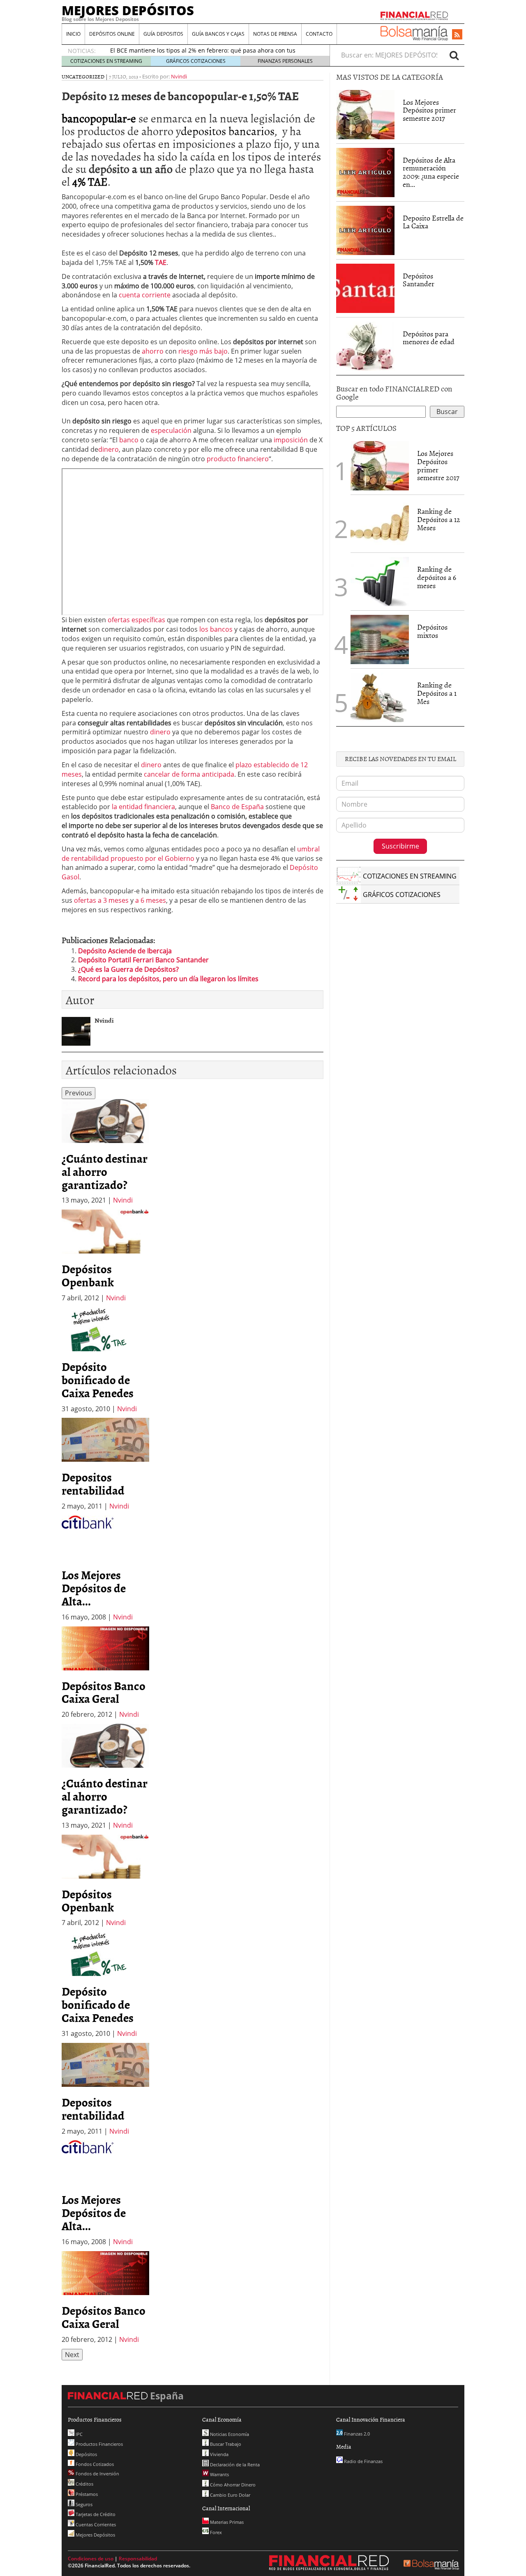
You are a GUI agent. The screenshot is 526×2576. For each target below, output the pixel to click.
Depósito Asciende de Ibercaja (125, 951)
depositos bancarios (228, 131)
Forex (215, 2532)
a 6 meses (151, 900)
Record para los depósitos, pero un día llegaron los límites (168, 979)
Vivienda (219, 2454)
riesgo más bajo (203, 351)
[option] (105, 1152)
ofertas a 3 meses (101, 900)
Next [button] (72, 2355)
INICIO (73, 34)
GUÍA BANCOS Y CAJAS (218, 34)
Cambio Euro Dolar (230, 2495)
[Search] (454, 55)
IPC (78, 2434)
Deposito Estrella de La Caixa (433, 222)
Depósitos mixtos (432, 631)
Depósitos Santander (419, 280)
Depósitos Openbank (88, 1275)
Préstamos (86, 2494)
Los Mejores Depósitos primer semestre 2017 (429, 110)
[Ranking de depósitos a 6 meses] (380, 582)
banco (129, 440)
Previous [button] (78, 1093)
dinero (108, 449)
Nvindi (179, 76)
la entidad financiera (143, 807)
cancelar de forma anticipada (189, 774)
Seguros (83, 2504)
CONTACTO (319, 34)
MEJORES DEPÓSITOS (128, 10)
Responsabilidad (138, 2559)
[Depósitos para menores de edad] (365, 345)
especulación (171, 430)
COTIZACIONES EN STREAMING (106, 61)
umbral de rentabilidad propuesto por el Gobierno (191, 854)
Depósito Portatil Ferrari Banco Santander (143, 960)
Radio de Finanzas (363, 2461)
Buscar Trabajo (225, 2444)
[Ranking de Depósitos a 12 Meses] (380, 524)
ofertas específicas (136, 620)
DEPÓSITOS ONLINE (112, 34)
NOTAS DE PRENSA (275, 34)
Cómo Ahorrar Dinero (232, 2485)
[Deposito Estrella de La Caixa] (365, 230)
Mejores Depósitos (95, 2535)
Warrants (219, 2474)
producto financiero (238, 459)
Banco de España (237, 807)
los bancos (216, 629)
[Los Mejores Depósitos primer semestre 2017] (365, 115)
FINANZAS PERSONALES (285, 61)
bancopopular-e (99, 118)
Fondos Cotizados (94, 2464)
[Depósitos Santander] (365, 287)
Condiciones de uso (91, 2559)
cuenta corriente (145, 295)
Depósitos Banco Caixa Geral (104, 1692)
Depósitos (86, 2454)
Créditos (84, 2484)
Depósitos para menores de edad (429, 338)
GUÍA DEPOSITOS (163, 34)
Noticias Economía (229, 2434)
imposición (291, 440)
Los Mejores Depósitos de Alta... (94, 1588)
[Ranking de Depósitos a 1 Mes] (380, 697)
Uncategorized (83, 76)
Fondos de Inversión (97, 2474)
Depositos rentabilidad (93, 1483)
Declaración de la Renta (234, 2464)
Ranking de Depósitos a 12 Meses (439, 519)
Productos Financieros (99, 2444)
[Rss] (457, 35)
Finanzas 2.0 (356, 2434)
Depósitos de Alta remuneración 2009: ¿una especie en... (431, 172)
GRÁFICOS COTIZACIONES (196, 61)
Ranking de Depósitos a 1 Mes (437, 693)
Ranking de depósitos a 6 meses (437, 577)
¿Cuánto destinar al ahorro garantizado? (105, 1171)
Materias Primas (226, 2522)
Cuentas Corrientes (95, 2524)
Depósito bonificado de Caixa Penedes (98, 1380)
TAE (161, 262)
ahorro (153, 351)
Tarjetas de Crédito (95, 2514)
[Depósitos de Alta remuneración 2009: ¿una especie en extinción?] (365, 172)
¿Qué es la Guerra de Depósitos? (128, 969)
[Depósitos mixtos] (380, 639)
